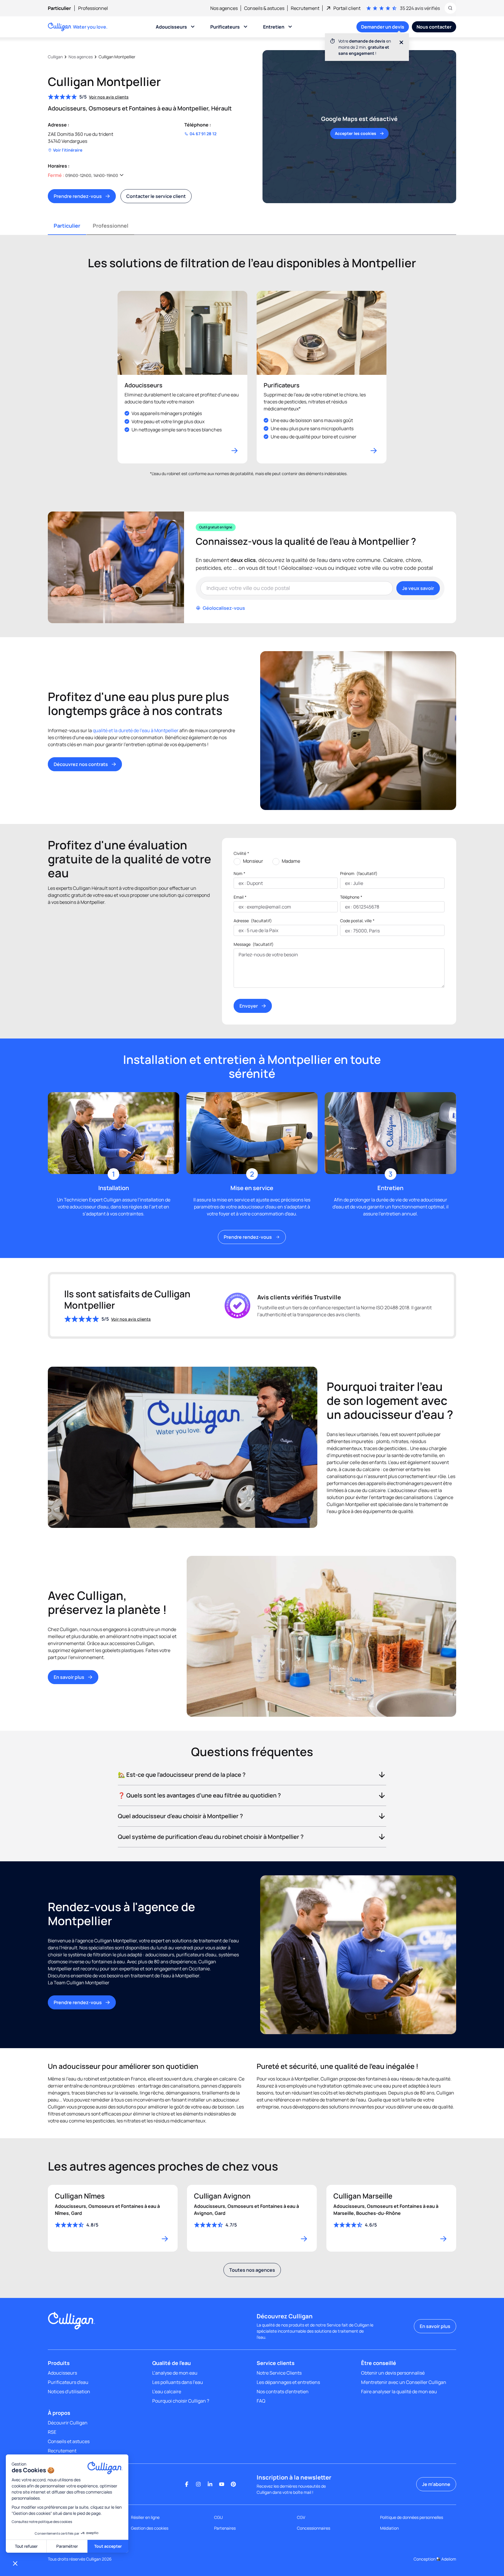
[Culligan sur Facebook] (187, 2484)
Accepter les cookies (356, 133)
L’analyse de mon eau (175, 2373)
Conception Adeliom (435, 2559)
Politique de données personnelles (412, 2517)
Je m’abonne (436, 2484)
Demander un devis (383, 27)
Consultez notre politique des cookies (42, 2522)
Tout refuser (26, 2546)
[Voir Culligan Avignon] (252, 2218)
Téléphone (351, 897)
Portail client (347, 8)
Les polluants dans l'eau (178, 2382)
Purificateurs (225, 27)
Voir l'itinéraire (68, 150)
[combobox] (345, 931)
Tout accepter (108, 2546)
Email (240, 897)
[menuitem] (63, 8)
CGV (301, 2517)
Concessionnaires (314, 2528)
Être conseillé (379, 2363)
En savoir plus (69, 1677)
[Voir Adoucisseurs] (182, 377)
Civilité (241, 853)
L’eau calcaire (167, 2392)
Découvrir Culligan (68, 2423)
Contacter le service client (156, 196)
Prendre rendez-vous (78, 196)
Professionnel (111, 226)
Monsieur (253, 861)
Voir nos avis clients (109, 97)
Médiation (389, 2528)
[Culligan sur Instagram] (198, 2484)
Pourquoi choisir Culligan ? (181, 2401)
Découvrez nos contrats (81, 764)
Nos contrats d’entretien (283, 2392)
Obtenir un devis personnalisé (393, 2373)
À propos (59, 2413)
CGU (218, 2517)
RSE (52, 2432)
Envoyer (249, 1006)
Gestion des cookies (150, 2528)
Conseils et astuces (69, 2441)
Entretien (274, 27)
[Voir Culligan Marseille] (391, 2218)
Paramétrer (67, 2546)
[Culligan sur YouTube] (222, 2484)
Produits (59, 2363)
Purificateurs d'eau (68, 2382)
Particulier (67, 226)
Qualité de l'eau (171, 2363)
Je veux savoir (418, 588)
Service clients (276, 2363)
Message (254, 944)
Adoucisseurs (171, 27)
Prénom (359, 873)
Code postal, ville (357, 921)
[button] (15, 2563)
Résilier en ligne (145, 2517)
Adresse (253, 921)
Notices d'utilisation (69, 2392)
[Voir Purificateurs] (322, 377)
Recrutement (62, 2451)
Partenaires (225, 2528)
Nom (239, 873)
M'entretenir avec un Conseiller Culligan (404, 2382)
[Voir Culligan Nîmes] (113, 2218)
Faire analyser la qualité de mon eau (399, 2392)
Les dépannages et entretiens (288, 2382)
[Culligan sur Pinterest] (233, 2484)
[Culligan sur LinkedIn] (210, 2484)
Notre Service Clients (279, 2373)
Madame (291, 861)
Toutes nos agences (252, 2270)
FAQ (261, 2401)
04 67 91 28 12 (203, 134)
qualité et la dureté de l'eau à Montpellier (136, 730)
